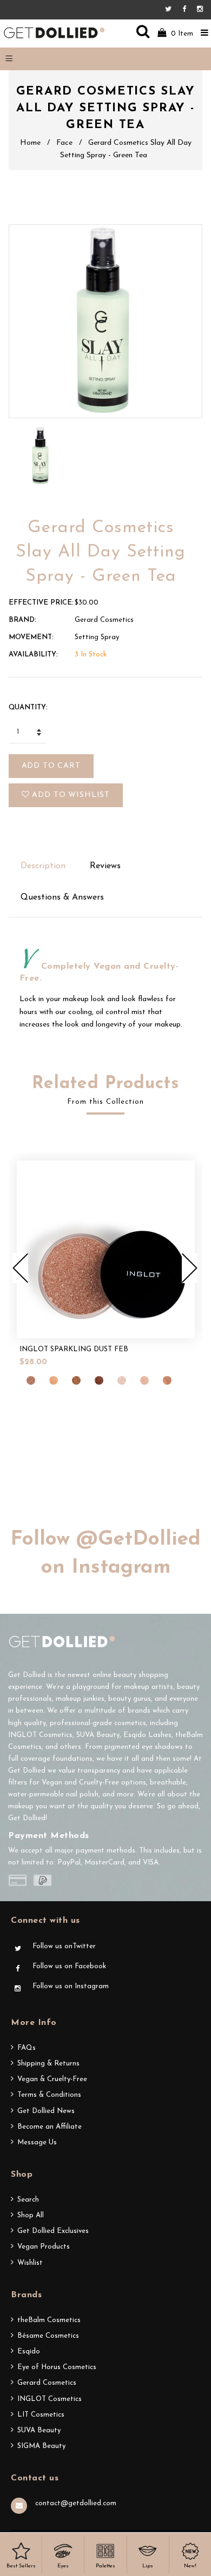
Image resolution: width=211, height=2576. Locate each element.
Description (43, 866)
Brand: (22, 620)
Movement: (31, 637)
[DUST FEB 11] (167, 1380)
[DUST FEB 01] (31, 1380)
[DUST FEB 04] (99, 1380)
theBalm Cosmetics (49, 2320)
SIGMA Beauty (41, 2446)
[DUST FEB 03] (76, 1380)
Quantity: (28, 707)
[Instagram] (200, 9)
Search (28, 2200)
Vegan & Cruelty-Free (52, 2079)
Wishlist (30, 2263)
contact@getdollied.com (76, 2503)
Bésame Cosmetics (48, 2336)
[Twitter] (171, 9)
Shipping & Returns (48, 2064)
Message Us (37, 2142)
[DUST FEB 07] (144, 1380)
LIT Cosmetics (41, 2415)
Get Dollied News (46, 2111)
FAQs (27, 2048)
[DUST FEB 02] (54, 1380)
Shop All (31, 2215)
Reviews (105, 866)
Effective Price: (41, 603)
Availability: (33, 655)
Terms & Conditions (49, 2095)
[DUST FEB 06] (122, 1380)
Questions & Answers (62, 897)
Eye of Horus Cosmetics (57, 2367)
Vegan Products (44, 2247)
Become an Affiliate (50, 2127)
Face (64, 143)
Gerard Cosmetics (47, 2383)
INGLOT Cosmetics (50, 2399)
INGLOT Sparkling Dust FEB (74, 1349)
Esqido (29, 2352)
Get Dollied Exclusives (53, 2231)
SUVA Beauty (39, 2430)
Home (30, 143)
